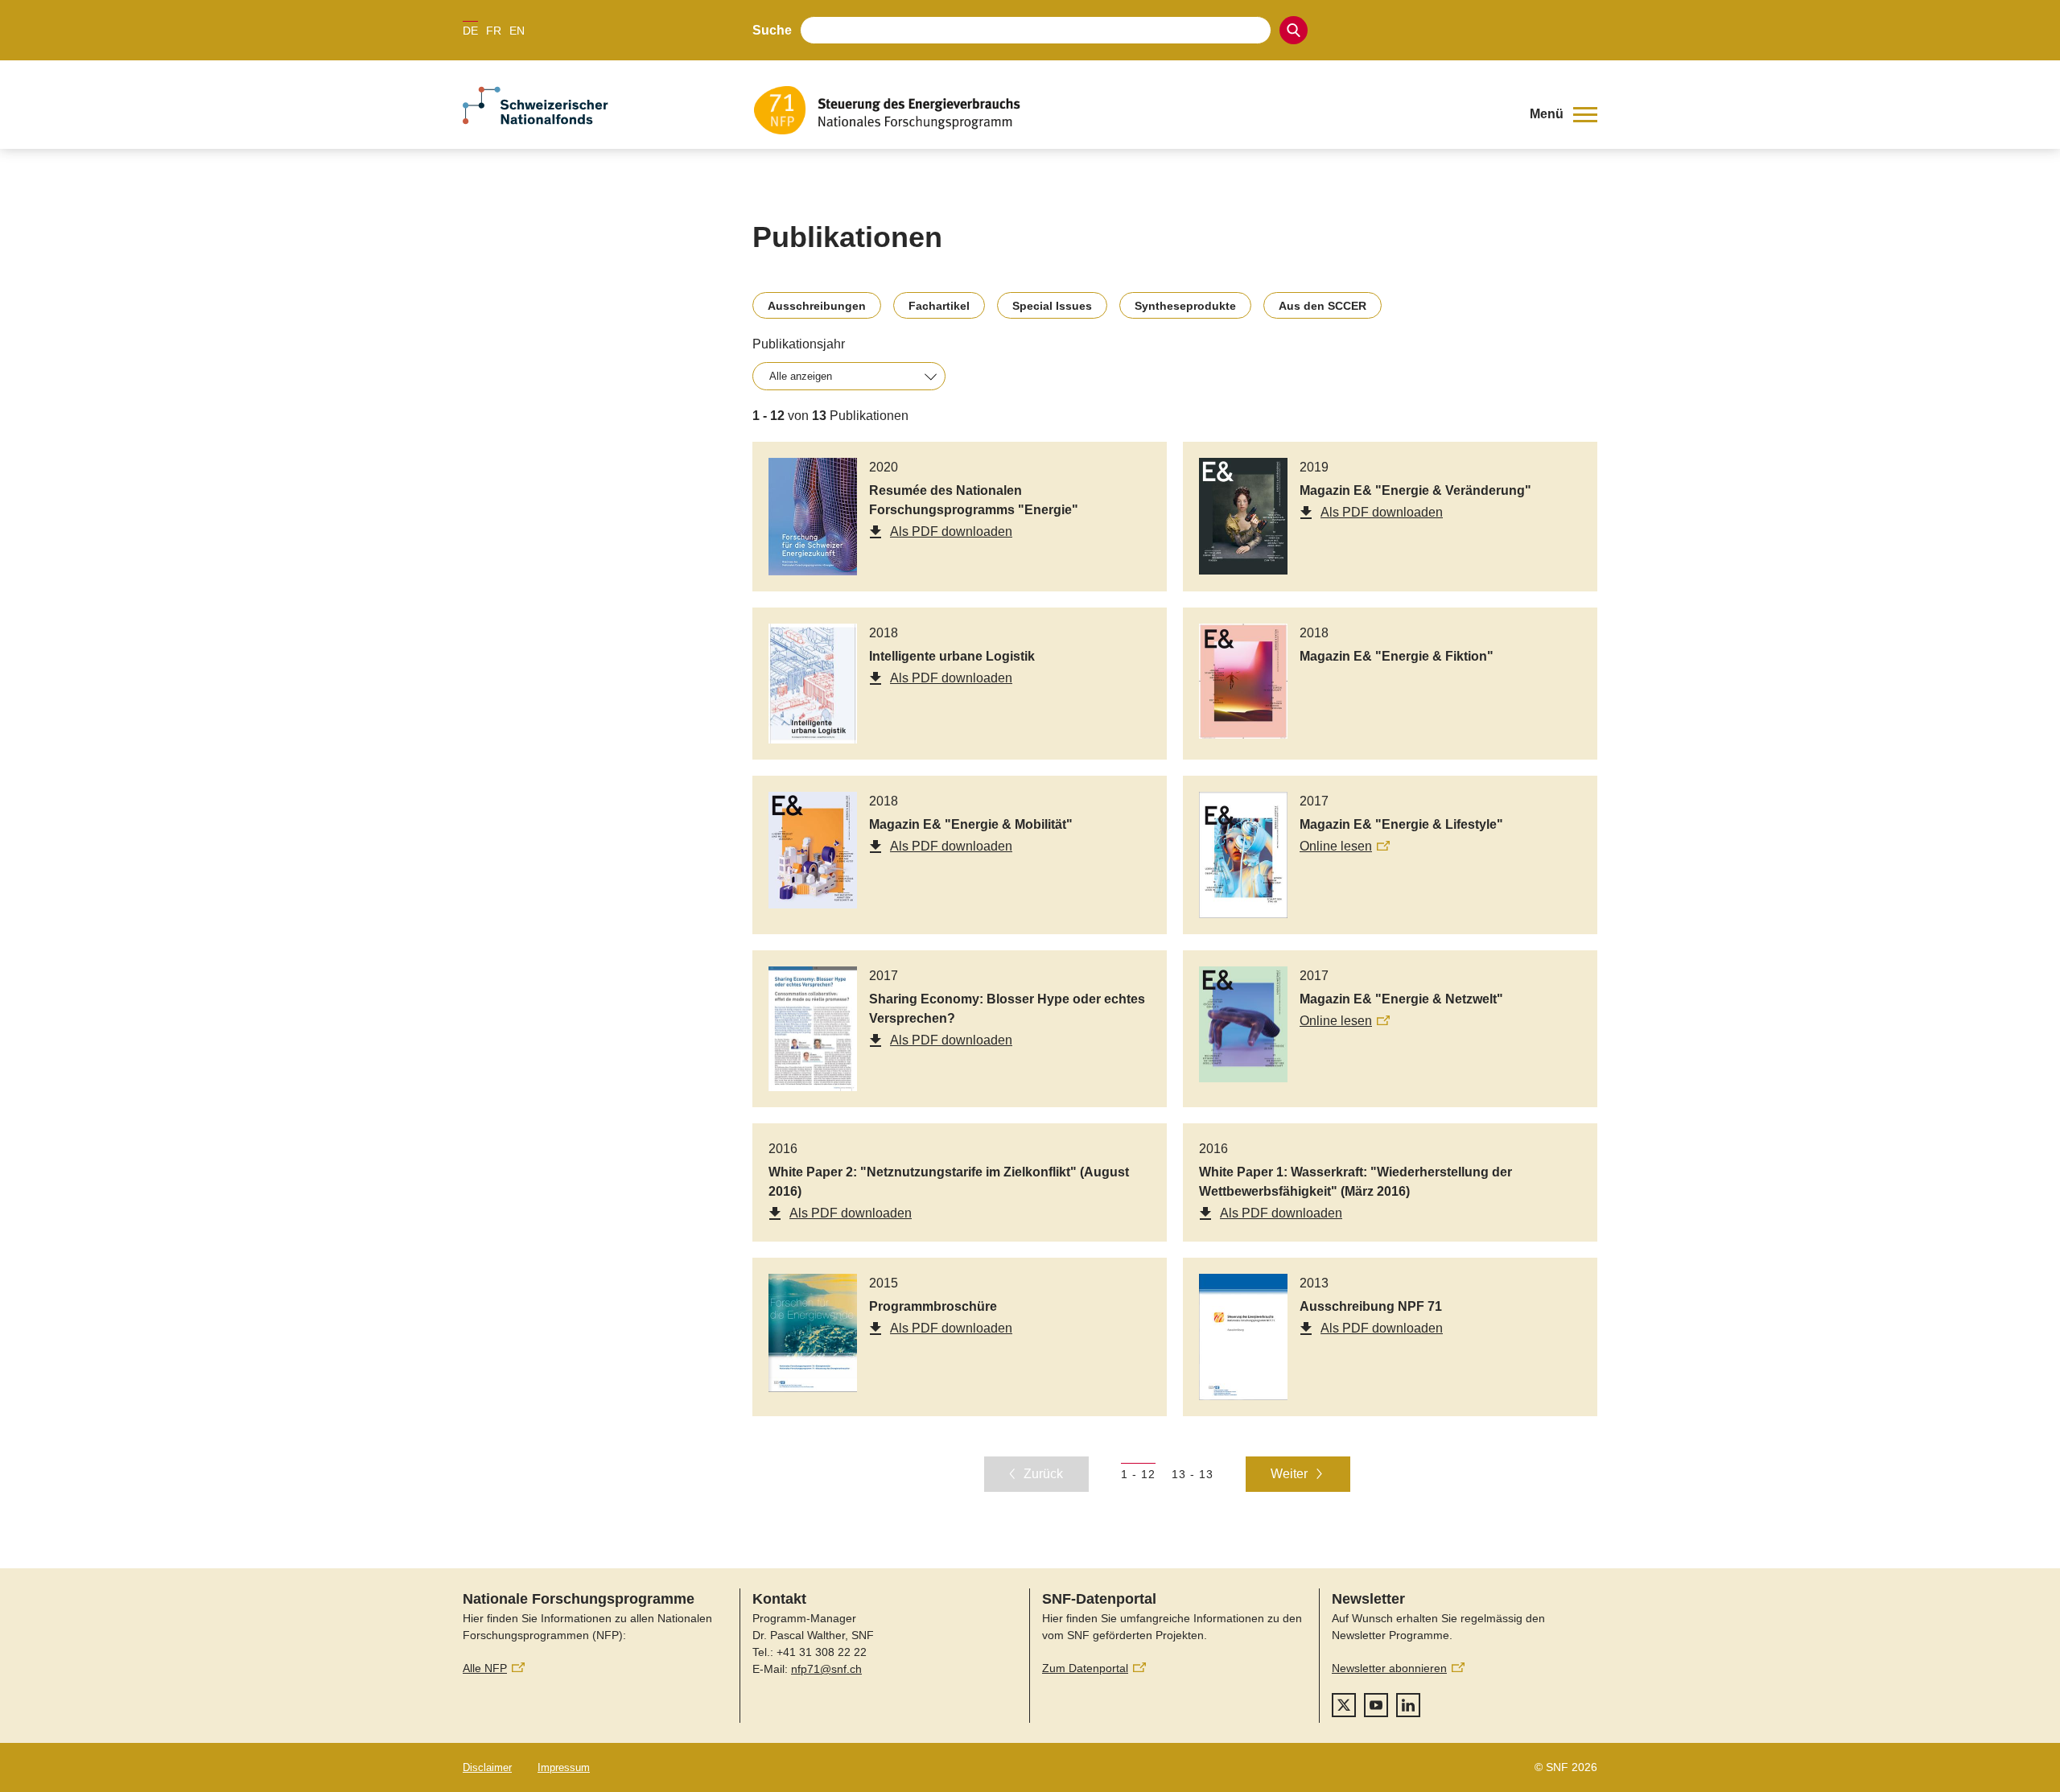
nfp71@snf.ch (826, 1669)
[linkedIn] (1408, 1705)
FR (494, 31)
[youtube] (1376, 1705)
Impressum (564, 1767)
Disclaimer (487, 1767)
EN (517, 31)
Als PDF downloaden (951, 531)
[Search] (1294, 30)
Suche (772, 30)
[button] (1564, 114)
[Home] (1130, 110)
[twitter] (1344, 1705)
